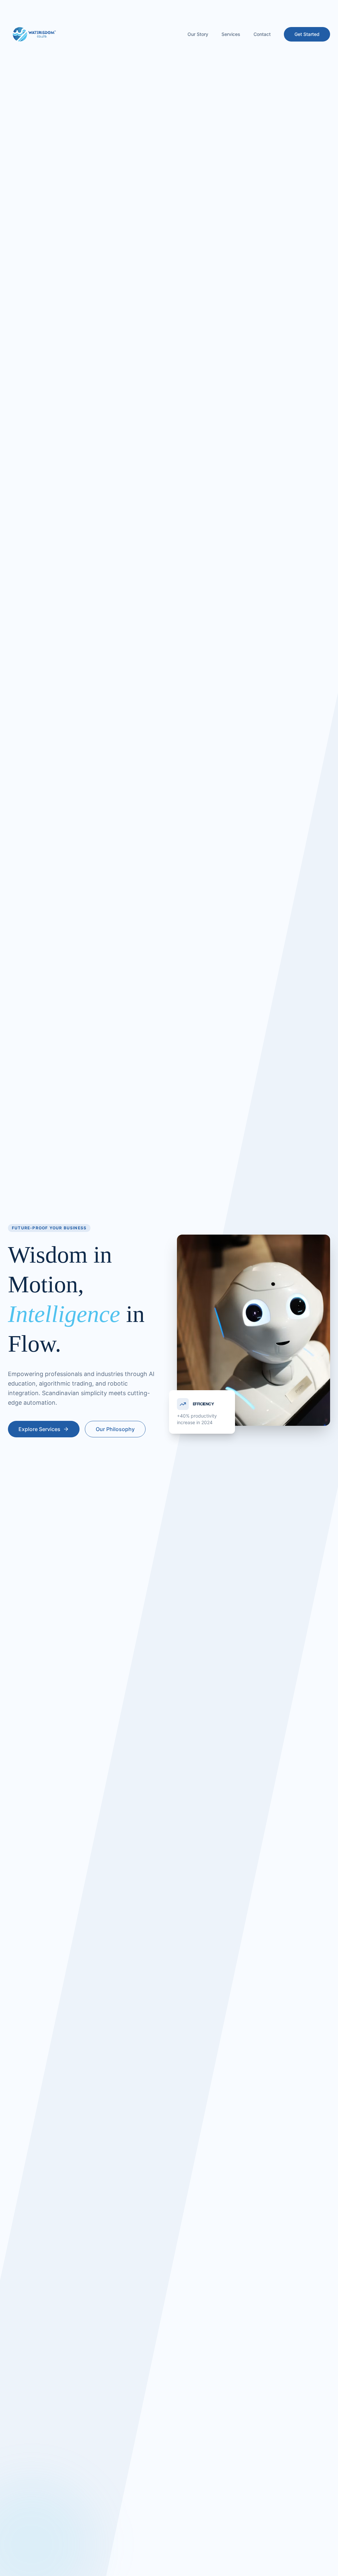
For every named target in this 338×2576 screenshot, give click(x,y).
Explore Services (39, 1429)
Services (231, 34)
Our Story (198, 34)
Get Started (307, 34)
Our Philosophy (115, 1429)
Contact (262, 34)
